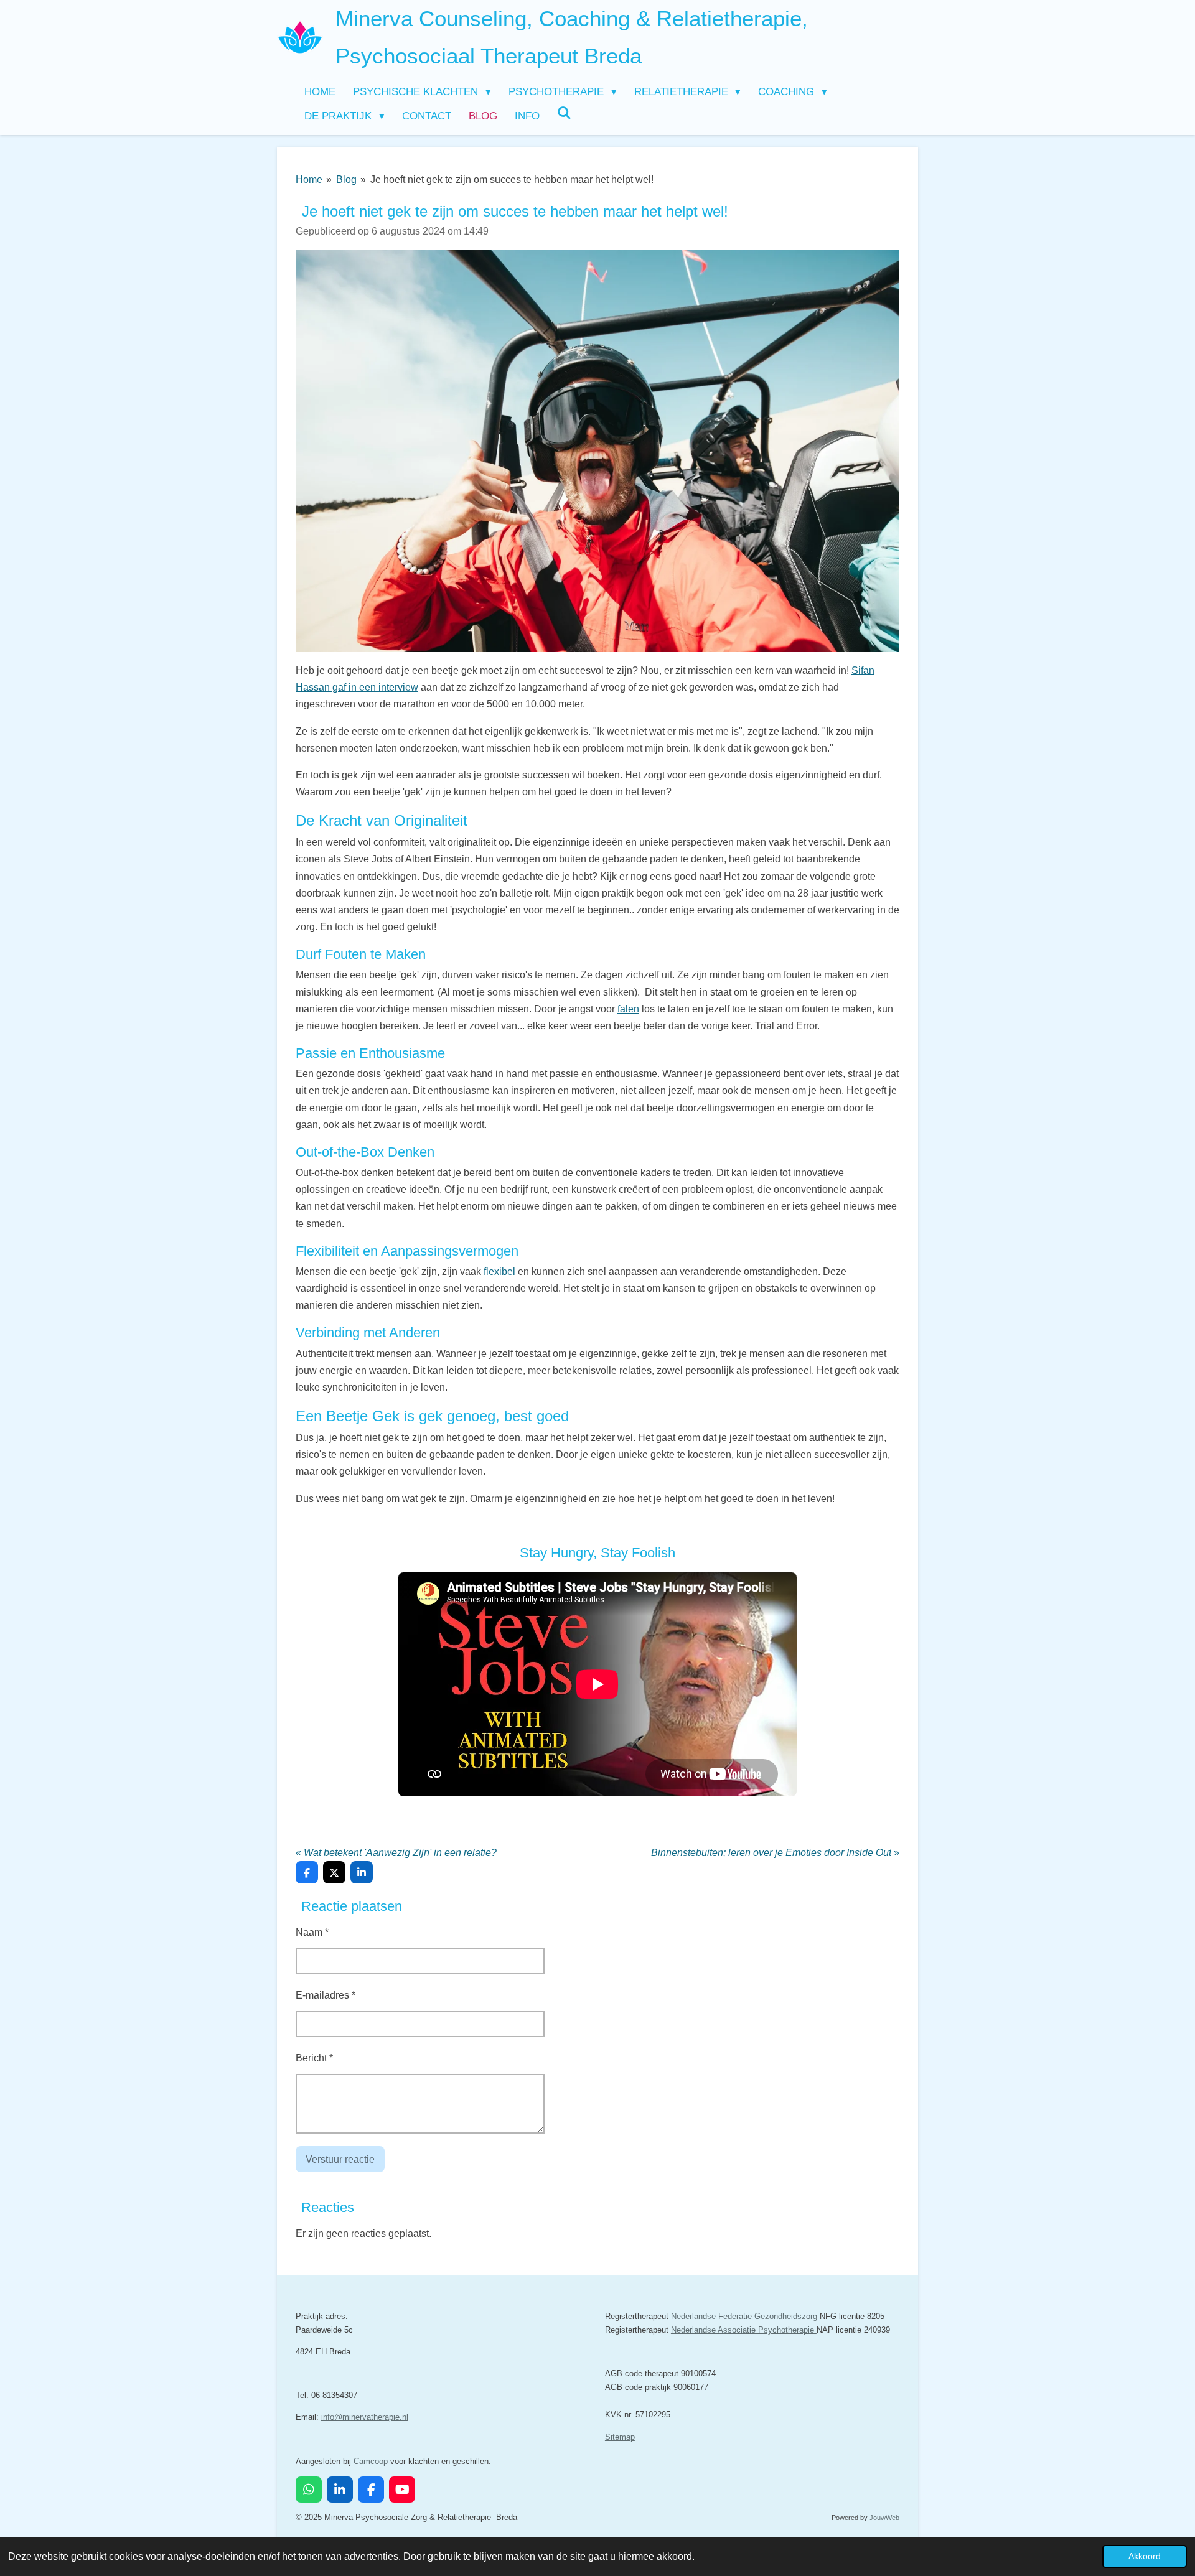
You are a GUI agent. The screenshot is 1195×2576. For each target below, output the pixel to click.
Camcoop (371, 2461)
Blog (346, 180)
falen (628, 1009)
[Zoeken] (565, 114)
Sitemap (620, 2437)
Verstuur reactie (340, 2159)
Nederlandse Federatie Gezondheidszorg (744, 2316)
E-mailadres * (326, 1995)
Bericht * (314, 2058)
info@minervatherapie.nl (365, 2417)
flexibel (499, 1272)
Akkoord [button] (1145, 2556)
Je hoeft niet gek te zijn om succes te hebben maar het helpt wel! (512, 180)
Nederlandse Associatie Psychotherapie (744, 2330)
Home (309, 180)
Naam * (312, 1932)
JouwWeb (884, 2518)
